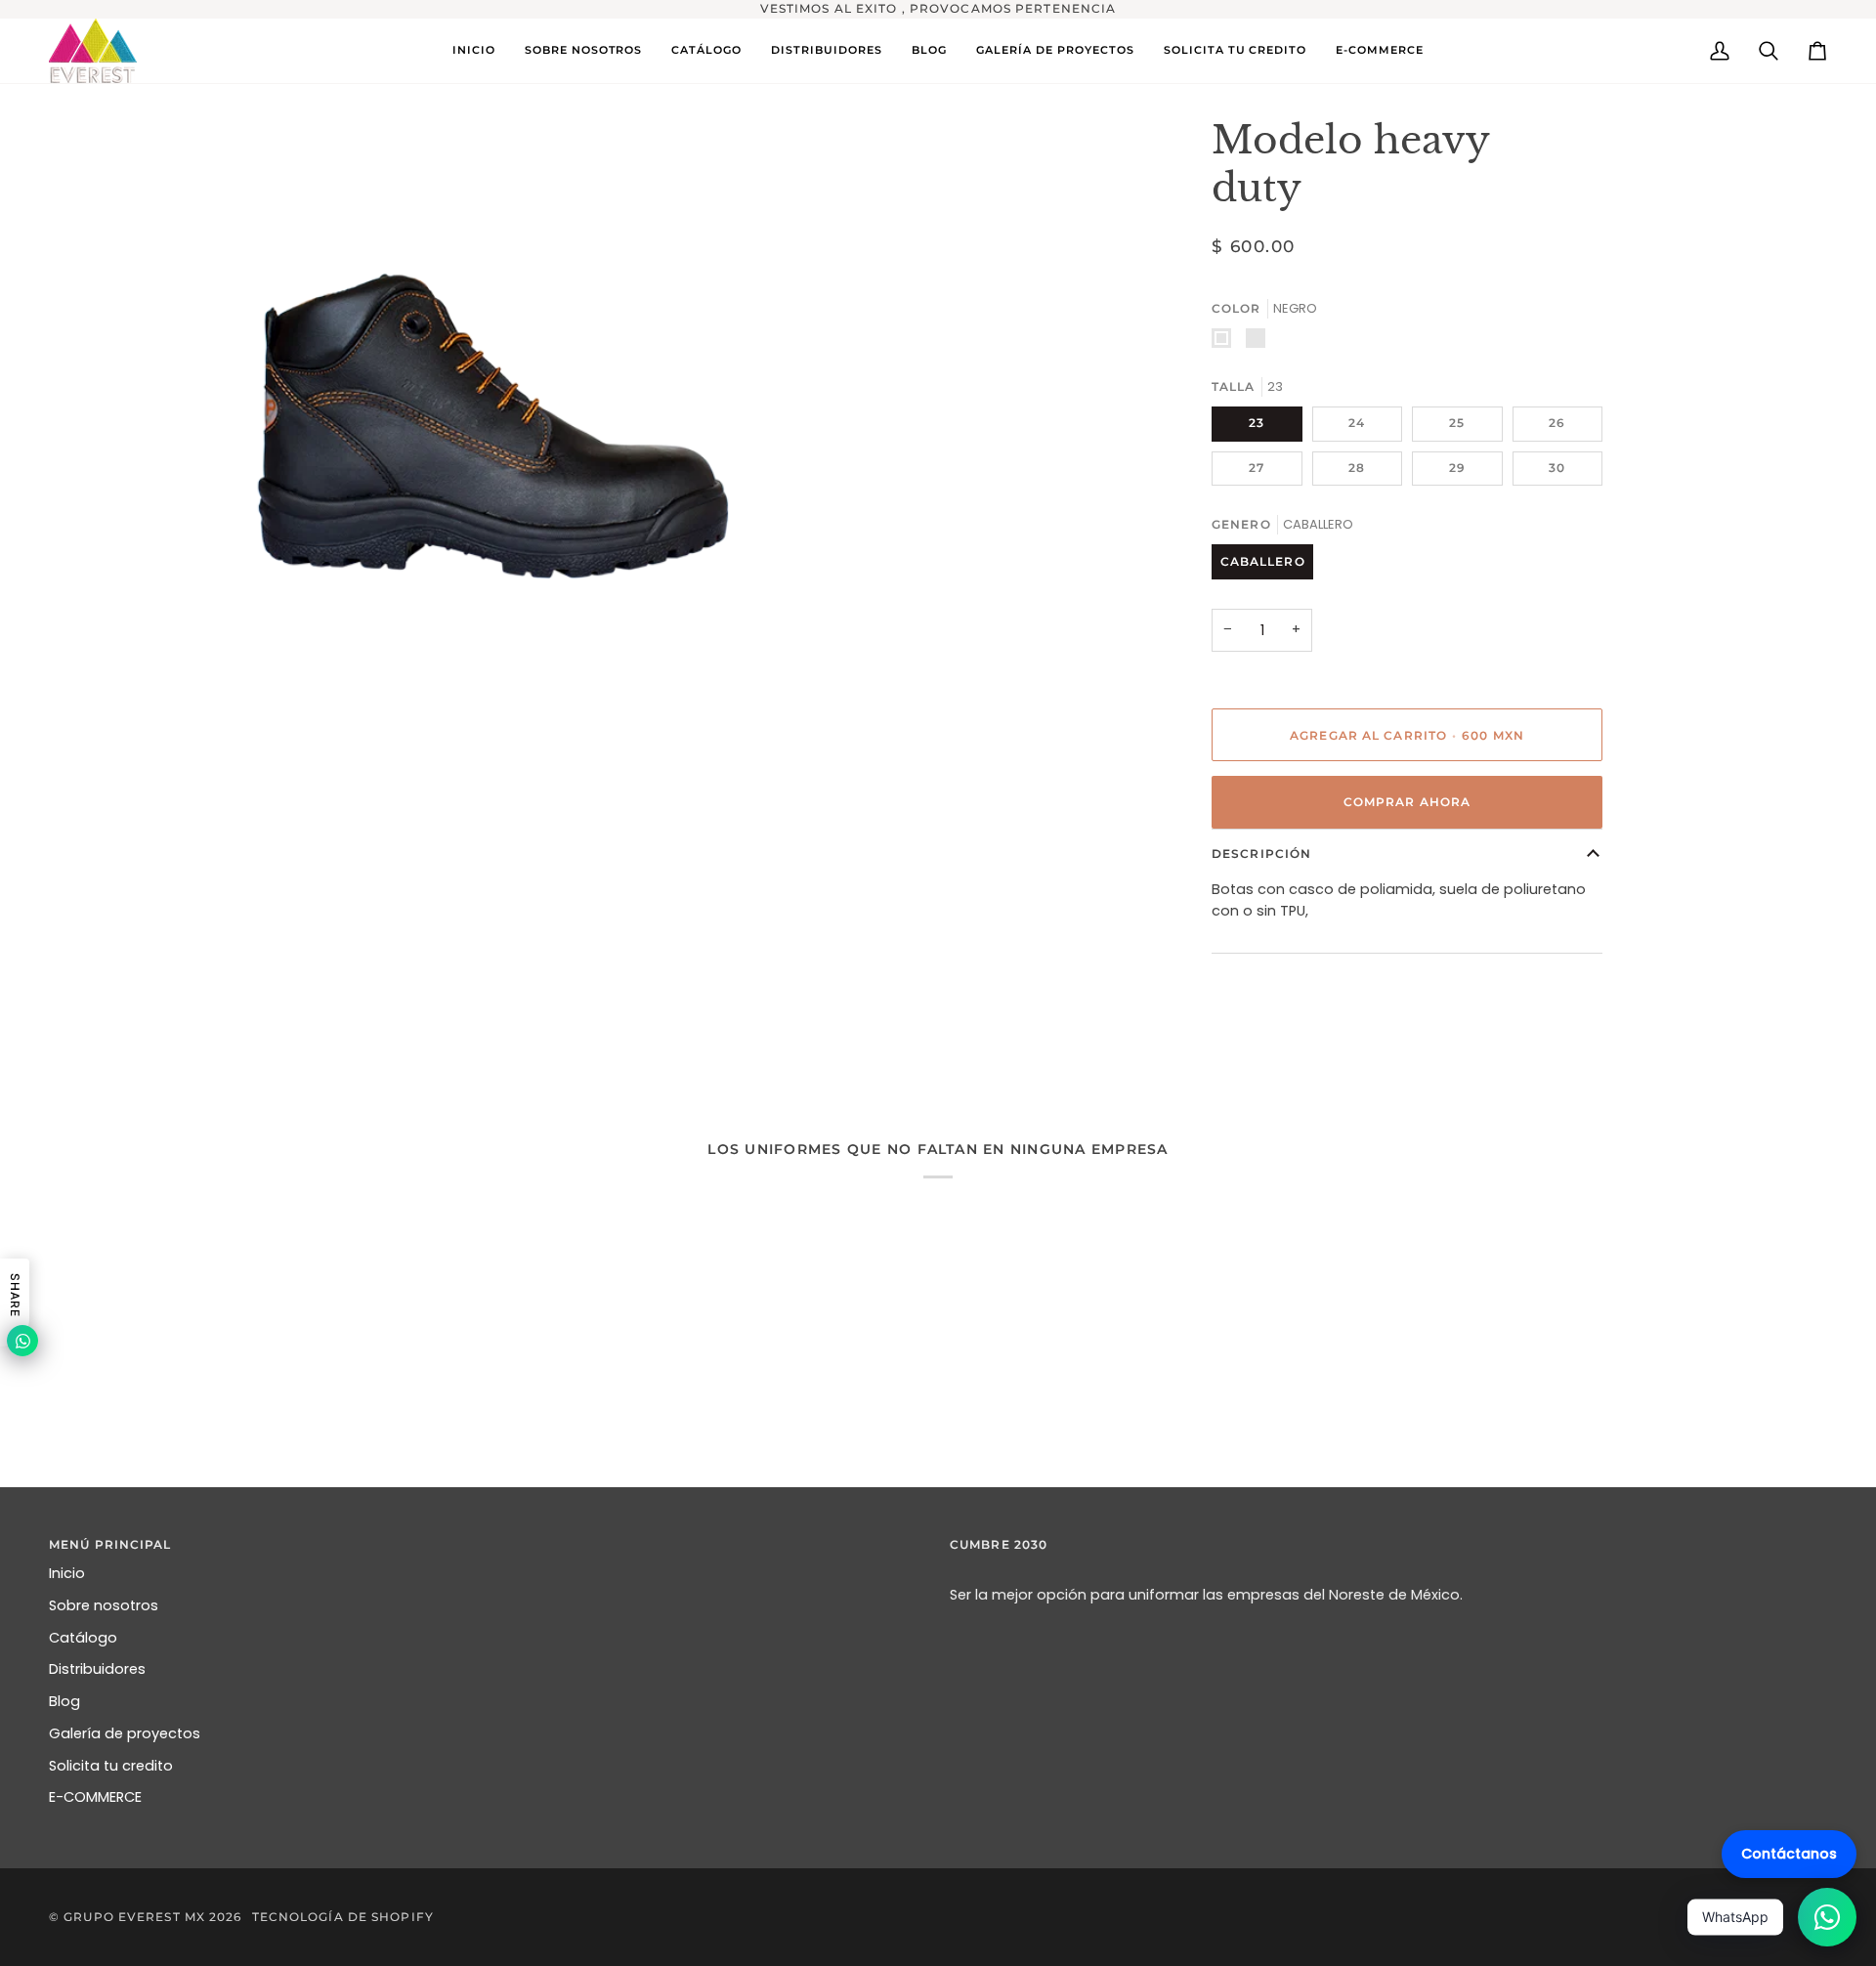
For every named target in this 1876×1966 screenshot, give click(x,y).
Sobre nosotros (104, 1605)
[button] (706, 51)
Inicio (67, 1573)
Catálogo (83, 1638)
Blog (64, 1701)
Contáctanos (1789, 1854)
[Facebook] (1771, 1917)
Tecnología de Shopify (343, 1917)
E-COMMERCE (95, 1797)
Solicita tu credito (111, 1766)
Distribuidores (97, 1669)
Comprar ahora (1407, 802)
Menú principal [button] (110, 1544)
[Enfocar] (85, 719)
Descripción (1261, 854)
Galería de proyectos (125, 1733)
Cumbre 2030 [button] (999, 1544)
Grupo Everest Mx (134, 1917)
